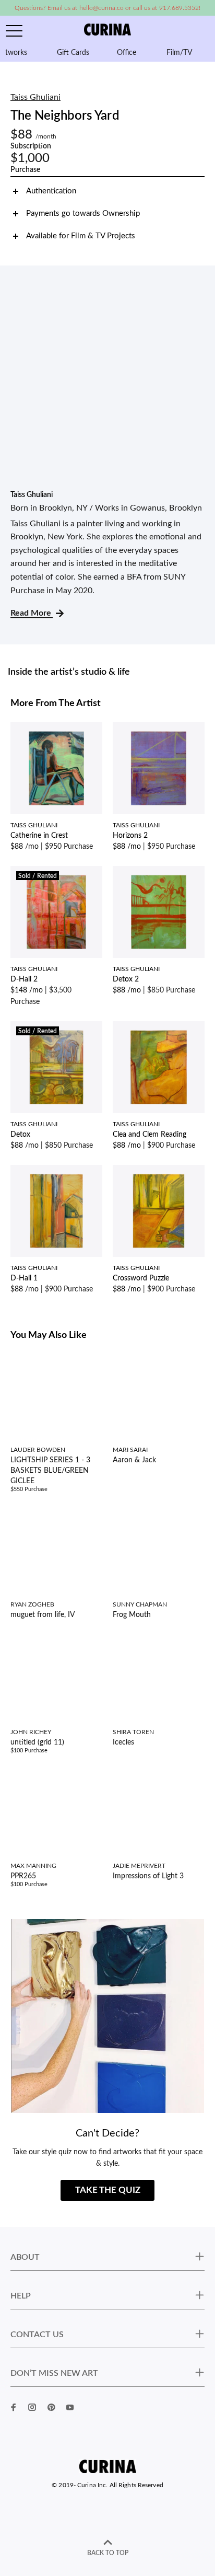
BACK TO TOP (108, 2553)
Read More (32, 613)
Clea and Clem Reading (150, 1135)
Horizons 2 (130, 836)
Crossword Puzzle (141, 1278)
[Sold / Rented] (56, 911)
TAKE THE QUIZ (108, 2190)
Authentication (51, 191)
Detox (20, 1135)
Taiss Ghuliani (35, 97)
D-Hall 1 (24, 1278)
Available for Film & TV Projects (81, 236)
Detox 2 (126, 979)
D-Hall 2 (24, 979)
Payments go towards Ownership (83, 213)
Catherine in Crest (39, 836)
